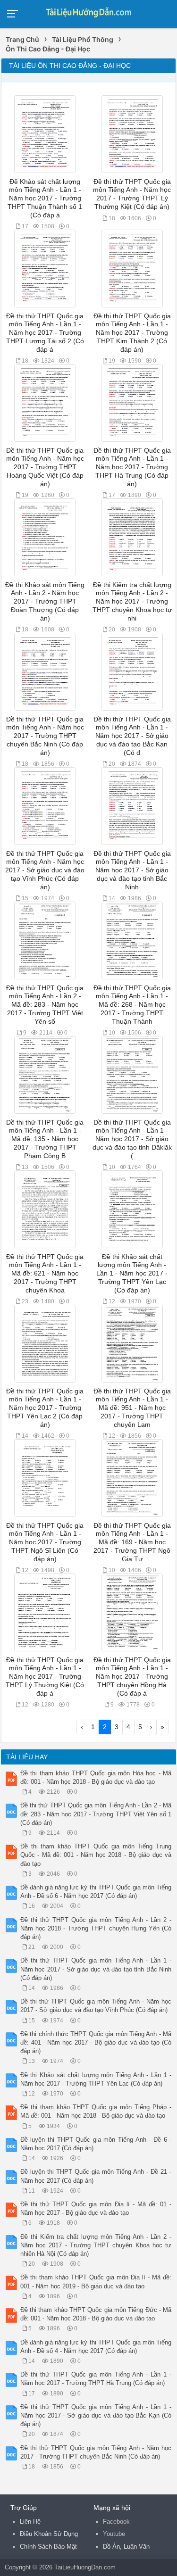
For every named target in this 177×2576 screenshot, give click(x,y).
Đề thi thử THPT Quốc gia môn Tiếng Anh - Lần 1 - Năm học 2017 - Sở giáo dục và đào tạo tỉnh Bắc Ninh (132, 870)
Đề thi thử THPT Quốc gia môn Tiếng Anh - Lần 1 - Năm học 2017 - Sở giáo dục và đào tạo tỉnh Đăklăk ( (132, 1139)
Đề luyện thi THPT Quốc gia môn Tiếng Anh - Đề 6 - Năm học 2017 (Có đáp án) (96, 2144)
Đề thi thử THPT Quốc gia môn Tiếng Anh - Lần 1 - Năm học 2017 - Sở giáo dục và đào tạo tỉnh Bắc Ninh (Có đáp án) (96, 1969)
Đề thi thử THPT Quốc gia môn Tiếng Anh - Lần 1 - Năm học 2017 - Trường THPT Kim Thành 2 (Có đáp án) (132, 333)
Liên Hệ (30, 2522)
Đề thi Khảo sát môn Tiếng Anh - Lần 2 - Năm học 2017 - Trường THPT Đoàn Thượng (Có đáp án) (45, 602)
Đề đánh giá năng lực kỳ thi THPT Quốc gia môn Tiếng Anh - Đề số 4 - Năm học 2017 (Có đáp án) (96, 2347)
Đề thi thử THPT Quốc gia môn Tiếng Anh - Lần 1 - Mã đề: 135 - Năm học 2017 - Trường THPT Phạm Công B (45, 1139)
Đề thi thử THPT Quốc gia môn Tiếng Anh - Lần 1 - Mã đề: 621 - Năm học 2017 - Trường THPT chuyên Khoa (45, 1274)
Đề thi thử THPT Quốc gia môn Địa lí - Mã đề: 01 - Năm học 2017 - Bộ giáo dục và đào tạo (96, 2208)
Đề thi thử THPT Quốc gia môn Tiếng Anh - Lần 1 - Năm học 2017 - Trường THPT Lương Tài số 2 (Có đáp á (45, 333)
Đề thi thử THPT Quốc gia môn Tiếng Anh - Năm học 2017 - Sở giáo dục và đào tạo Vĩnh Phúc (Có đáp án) (45, 870)
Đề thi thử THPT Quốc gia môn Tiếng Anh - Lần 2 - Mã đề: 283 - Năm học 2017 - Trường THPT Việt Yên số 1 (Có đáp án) (96, 1814)
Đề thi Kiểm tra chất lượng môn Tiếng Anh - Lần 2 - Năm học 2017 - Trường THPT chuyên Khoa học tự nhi (132, 602)
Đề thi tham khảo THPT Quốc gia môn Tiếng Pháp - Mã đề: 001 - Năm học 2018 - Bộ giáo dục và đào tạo (96, 2111)
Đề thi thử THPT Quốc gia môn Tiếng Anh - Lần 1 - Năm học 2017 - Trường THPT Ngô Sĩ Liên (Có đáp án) (45, 1542)
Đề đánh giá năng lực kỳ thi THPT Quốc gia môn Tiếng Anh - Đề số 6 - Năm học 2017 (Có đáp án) (96, 1892)
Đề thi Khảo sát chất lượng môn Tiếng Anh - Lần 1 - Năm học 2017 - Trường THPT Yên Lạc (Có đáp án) (132, 1274)
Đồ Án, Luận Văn (126, 2547)
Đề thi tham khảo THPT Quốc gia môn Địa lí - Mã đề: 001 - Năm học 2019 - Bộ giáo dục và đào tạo (96, 2282)
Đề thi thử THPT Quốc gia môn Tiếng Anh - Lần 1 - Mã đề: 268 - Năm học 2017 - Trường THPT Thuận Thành (132, 1005)
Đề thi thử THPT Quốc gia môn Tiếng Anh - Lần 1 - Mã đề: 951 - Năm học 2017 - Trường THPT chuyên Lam (132, 1408)
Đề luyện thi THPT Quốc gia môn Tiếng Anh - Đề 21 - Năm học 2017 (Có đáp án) (96, 2176)
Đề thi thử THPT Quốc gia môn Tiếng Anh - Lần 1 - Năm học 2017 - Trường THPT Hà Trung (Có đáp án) (132, 467)
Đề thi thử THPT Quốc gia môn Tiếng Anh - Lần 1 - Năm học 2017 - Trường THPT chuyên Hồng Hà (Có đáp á (132, 1677)
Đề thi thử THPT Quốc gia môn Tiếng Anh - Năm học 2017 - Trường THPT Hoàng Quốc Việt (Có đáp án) (45, 467)
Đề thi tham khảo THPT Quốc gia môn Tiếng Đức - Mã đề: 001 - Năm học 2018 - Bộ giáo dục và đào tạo (96, 2314)
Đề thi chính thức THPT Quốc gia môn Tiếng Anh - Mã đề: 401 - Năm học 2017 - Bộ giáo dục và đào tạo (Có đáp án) (96, 2042)
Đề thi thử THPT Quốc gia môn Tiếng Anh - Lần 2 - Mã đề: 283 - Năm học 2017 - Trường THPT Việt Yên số (45, 1005)
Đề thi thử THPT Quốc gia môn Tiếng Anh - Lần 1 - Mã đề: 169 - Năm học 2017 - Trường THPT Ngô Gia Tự (132, 1542)
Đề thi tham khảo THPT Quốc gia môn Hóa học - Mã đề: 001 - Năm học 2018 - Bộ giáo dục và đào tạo (96, 1777)
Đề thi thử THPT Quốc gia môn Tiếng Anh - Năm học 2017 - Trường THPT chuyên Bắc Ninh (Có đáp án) (45, 736)
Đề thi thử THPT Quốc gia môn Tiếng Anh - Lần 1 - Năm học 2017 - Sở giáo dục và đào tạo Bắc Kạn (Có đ (132, 736)
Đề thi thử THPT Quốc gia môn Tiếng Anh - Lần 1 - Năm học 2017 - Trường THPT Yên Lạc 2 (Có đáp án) (45, 1408)
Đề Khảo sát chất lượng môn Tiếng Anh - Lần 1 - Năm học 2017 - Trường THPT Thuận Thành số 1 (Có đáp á (45, 199)
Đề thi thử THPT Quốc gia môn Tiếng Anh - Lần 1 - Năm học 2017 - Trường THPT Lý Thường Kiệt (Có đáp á (45, 1677)
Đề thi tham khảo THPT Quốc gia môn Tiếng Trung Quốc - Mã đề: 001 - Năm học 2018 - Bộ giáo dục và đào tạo (96, 1855)
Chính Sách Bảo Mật (48, 2547)
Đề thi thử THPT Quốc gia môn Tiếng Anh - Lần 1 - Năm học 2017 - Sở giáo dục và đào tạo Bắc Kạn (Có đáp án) (96, 2415)
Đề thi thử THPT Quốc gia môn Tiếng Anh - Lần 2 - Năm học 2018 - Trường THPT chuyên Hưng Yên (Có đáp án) (96, 1928)
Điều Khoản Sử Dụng (49, 2534)
